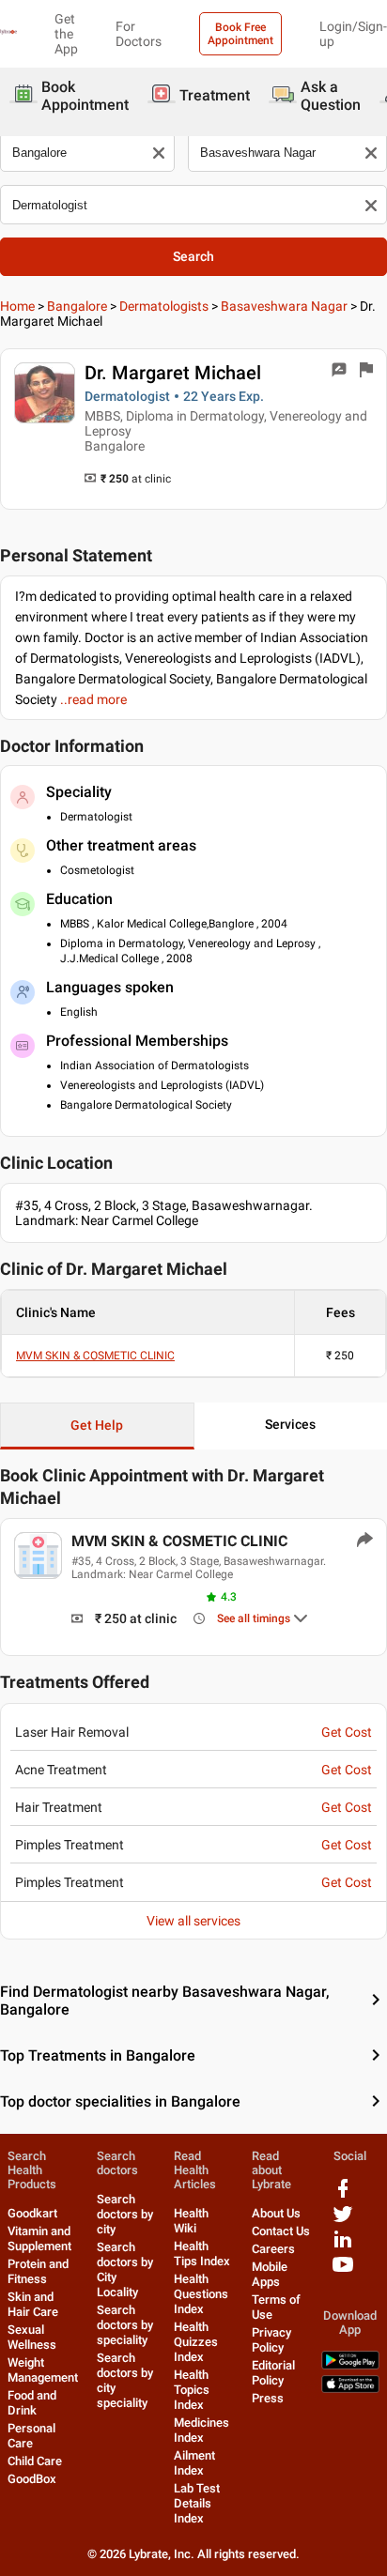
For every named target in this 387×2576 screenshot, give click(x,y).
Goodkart (32, 2213)
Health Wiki (191, 2221)
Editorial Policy (273, 2373)
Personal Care (31, 2436)
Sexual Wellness (32, 2337)
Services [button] (290, 1424)
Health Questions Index (201, 2294)
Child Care (35, 2461)
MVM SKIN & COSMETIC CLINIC (95, 1356)
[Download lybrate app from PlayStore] (350, 2365)
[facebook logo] (343, 2195)
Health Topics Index (192, 2390)
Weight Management (43, 2370)
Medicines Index (201, 2430)
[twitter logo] (343, 2221)
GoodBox (32, 2479)
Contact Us (281, 2231)
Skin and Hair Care (33, 2304)
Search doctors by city (125, 2214)
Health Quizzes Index (196, 2342)
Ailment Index (194, 2463)
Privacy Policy (271, 2340)
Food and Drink (32, 2403)
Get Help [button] (97, 1425)
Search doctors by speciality (125, 2325)
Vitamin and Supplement (39, 2239)
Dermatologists (164, 306)
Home (17, 306)
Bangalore (77, 306)
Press (268, 2398)
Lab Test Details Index (197, 2503)
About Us (276, 2213)
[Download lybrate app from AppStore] (350, 2389)
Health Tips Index (202, 2254)
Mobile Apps (270, 2274)
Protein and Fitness (38, 2271)
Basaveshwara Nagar (284, 306)
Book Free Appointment (240, 34)
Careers (273, 2249)
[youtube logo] (343, 2271)
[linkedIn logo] (343, 2246)
